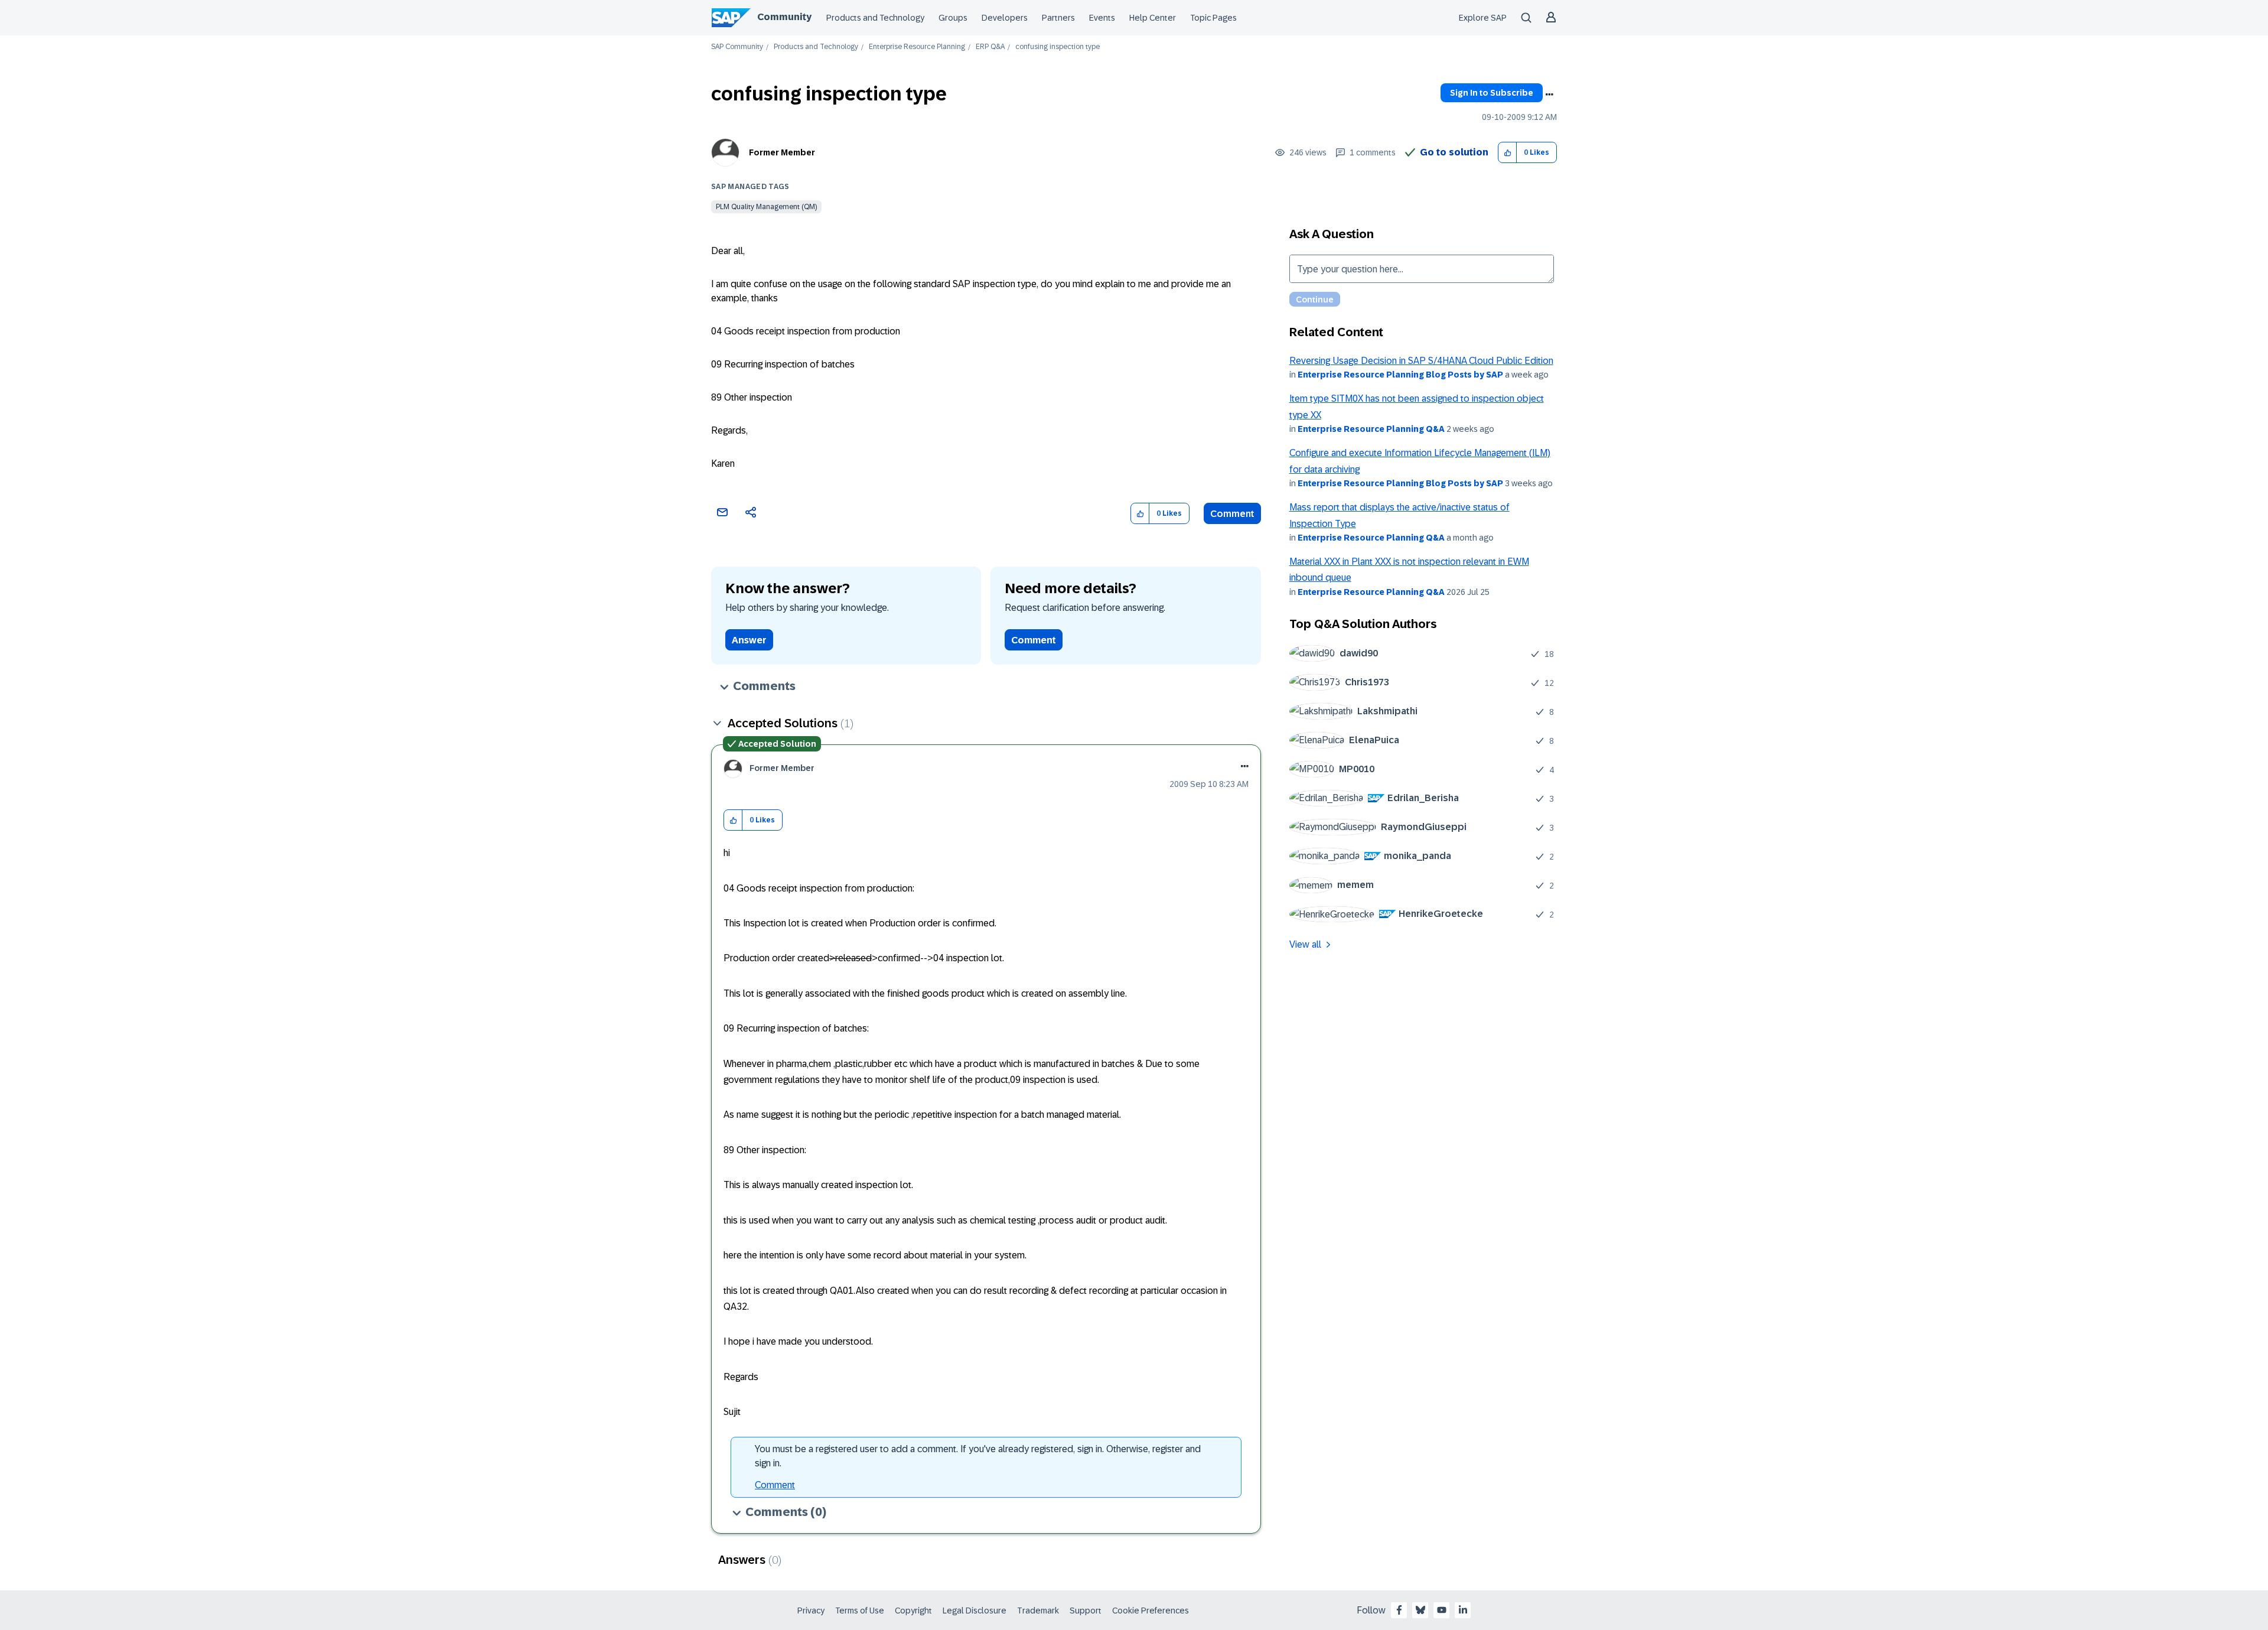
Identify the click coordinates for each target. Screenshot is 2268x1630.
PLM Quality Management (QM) (766, 207)
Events (1102, 18)
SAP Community (737, 47)
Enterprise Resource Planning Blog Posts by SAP (1400, 375)
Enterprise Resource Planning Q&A (1371, 429)
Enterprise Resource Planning (917, 47)
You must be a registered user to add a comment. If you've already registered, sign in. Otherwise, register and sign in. (978, 1456)
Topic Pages (1213, 18)
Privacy (811, 1611)
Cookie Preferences (1151, 1611)
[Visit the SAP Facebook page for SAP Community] (1399, 1610)
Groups (953, 18)
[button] (1508, 153)
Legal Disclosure (975, 1611)
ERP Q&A (990, 47)
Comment (1232, 514)
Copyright (913, 1611)
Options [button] (1549, 95)
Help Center (1153, 18)
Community (784, 17)
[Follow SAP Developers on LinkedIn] (1463, 1610)
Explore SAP (1483, 18)
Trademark (1038, 1611)
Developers (1005, 18)
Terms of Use (860, 1611)
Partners (1058, 18)
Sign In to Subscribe (1492, 93)
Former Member (782, 152)
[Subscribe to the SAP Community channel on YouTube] (1442, 1610)
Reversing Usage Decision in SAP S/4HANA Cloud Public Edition (1421, 361)
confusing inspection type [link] (1058, 47)
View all (1305, 944)
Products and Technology (875, 18)
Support (1086, 1611)
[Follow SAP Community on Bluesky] (1420, 1610)
